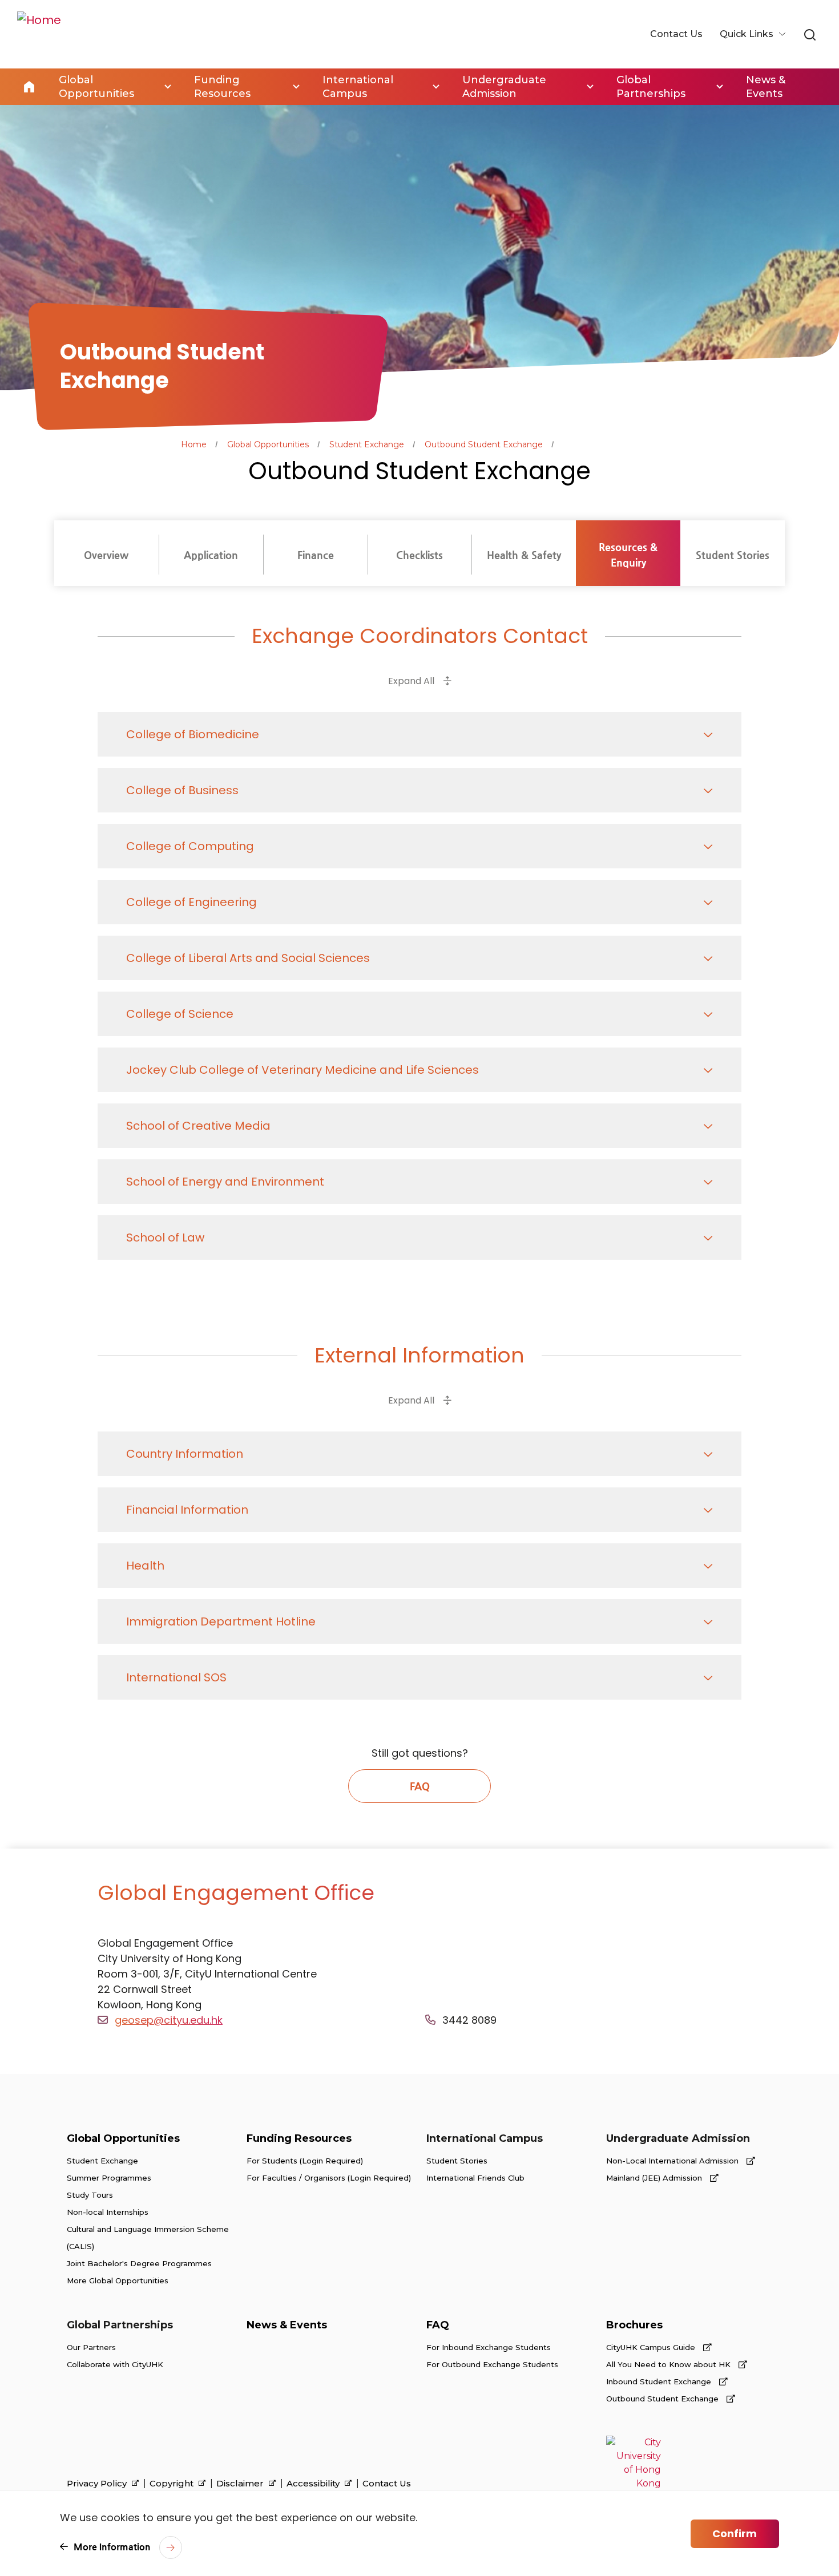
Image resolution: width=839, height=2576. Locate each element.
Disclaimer (241, 2484)
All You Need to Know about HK (669, 2364)
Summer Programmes (109, 2178)
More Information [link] (112, 2547)
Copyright (173, 2484)
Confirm (735, 2533)
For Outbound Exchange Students (492, 2364)
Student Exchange (367, 444)
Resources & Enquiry (628, 555)
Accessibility (314, 2484)
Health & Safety (524, 555)
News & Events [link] (766, 87)
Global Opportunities (268, 444)
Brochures (634, 2325)
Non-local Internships (108, 2212)
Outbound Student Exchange (484, 444)
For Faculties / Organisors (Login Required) (329, 2178)
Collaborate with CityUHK (115, 2364)
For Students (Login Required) (305, 2161)
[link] (810, 35)
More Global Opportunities (118, 2280)
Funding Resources (299, 2138)
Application (211, 555)
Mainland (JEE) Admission (655, 2178)
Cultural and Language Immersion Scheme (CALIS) (148, 2238)
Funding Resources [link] (222, 87)
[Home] (39, 34)
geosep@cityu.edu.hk (169, 2020)
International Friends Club (475, 2178)
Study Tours (90, 2195)
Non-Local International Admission (673, 2161)
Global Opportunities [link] (96, 87)
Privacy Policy (98, 2484)
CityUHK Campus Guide (652, 2347)
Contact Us (387, 2484)
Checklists (419, 555)
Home (29, 87)
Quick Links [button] (748, 34)
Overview (106, 555)
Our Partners (91, 2347)
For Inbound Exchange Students (489, 2347)
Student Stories (733, 555)
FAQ (420, 1786)
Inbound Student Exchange (660, 2381)
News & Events (287, 2325)
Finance (316, 555)
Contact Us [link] (676, 34)
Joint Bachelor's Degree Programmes (139, 2263)
